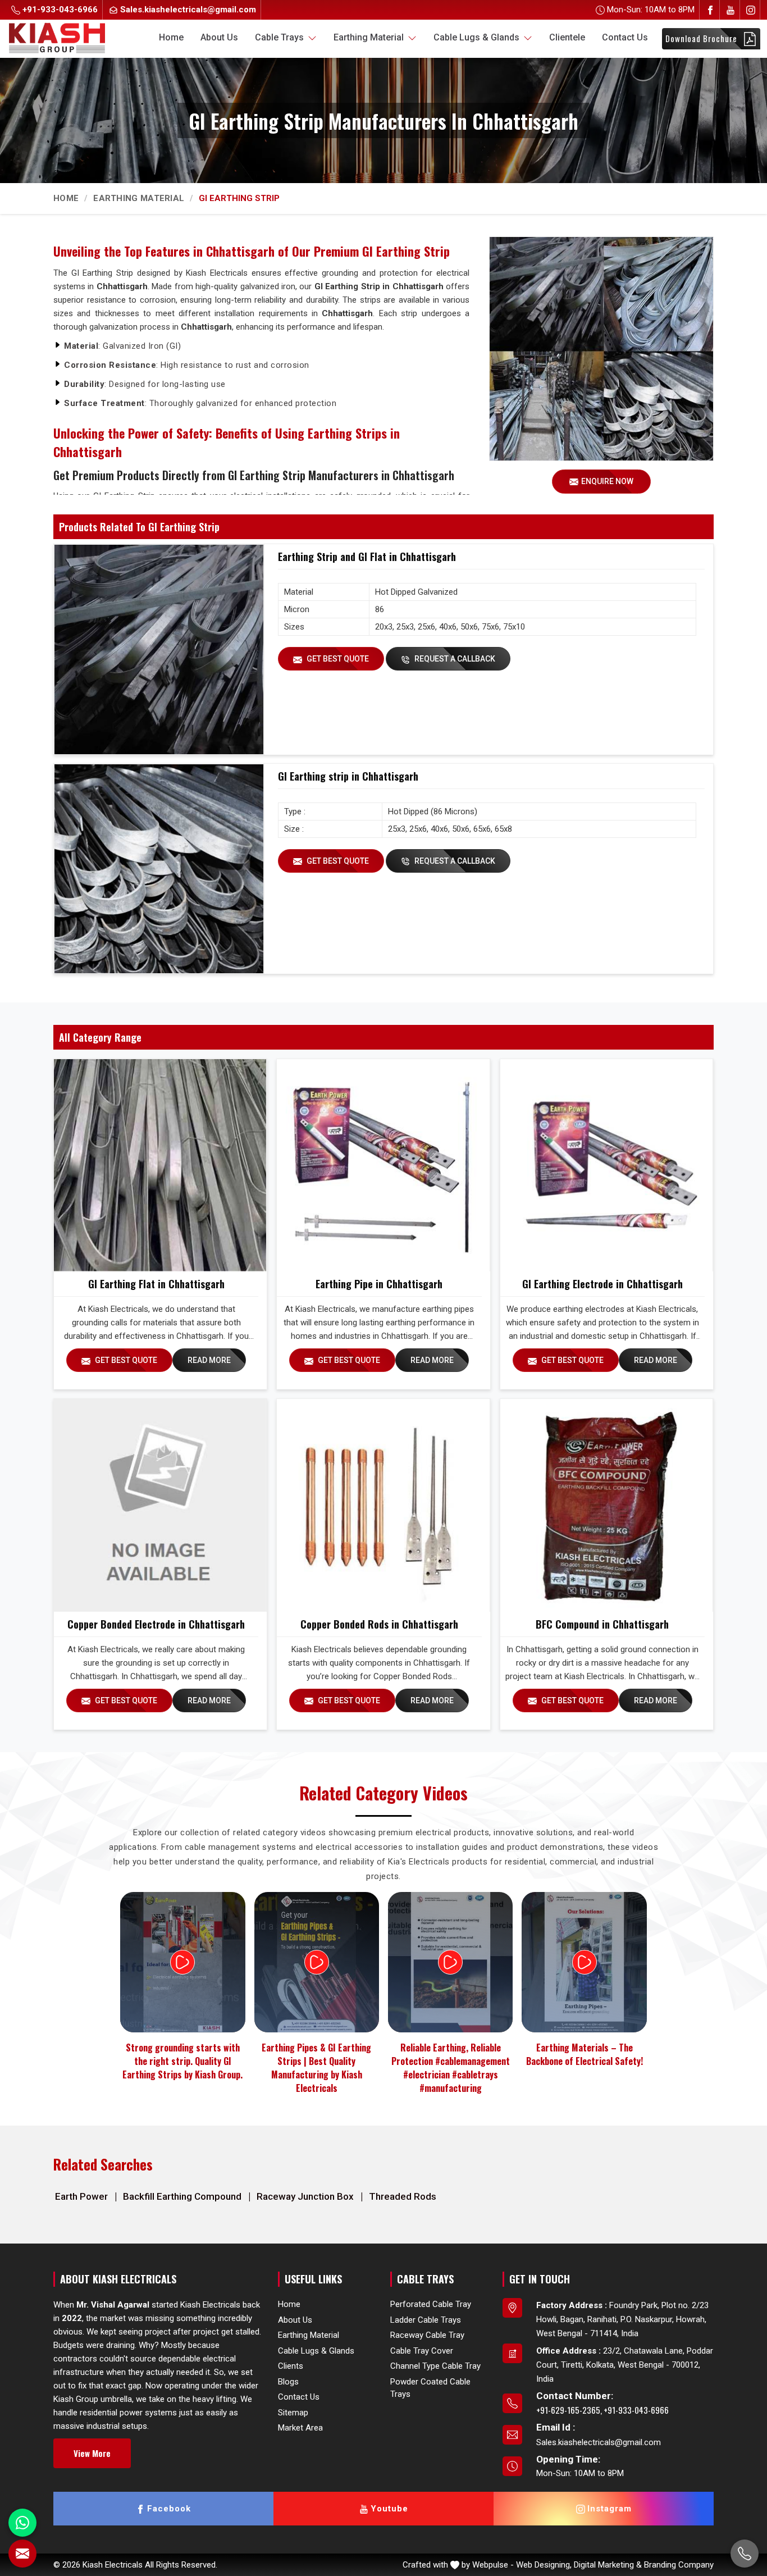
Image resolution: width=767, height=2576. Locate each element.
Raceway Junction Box (306, 2196)
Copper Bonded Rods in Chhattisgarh (379, 1624)
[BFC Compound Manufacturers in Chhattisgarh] (606, 1505)
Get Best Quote (337, 659)
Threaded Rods (403, 2196)
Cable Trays (280, 37)
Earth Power (83, 2196)
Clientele (567, 37)
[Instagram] (751, 10)
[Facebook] (710, 10)
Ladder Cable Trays (426, 2319)
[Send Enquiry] (22, 2554)
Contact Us (625, 37)
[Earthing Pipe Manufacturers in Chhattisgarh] (383, 1165)
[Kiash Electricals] (57, 37)
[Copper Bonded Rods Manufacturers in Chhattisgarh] (383, 1505)
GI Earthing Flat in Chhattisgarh (156, 1284)
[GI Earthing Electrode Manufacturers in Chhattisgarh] (606, 1165)
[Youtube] (731, 10)
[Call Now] (745, 2554)
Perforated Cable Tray (431, 2304)
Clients (291, 2366)
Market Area (300, 2428)
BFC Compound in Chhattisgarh (602, 1624)
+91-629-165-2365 (568, 2410)
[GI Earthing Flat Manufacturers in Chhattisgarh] (160, 1165)
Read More (209, 1360)
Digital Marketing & (608, 2565)
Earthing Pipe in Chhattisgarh (379, 1284)
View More (92, 2453)
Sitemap (293, 2412)
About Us (219, 37)
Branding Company (679, 2565)
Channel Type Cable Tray (435, 2366)
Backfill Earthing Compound (183, 2196)
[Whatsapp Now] (22, 2523)
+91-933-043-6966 (59, 10)
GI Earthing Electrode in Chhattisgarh (602, 1284)
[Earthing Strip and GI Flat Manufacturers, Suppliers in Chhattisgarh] (159, 649)
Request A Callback (454, 659)
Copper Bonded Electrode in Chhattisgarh (156, 1624)
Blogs (288, 2381)
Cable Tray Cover (422, 2350)
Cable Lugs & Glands (478, 37)
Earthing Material (370, 37)
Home (171, 37)
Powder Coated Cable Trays (430, 2388)
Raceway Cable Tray (427, 2335)
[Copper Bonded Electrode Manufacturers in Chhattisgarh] (160, 1505)
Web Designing (543, 2565)
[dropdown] (312, 38)
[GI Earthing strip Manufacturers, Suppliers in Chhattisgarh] (159, 869)
